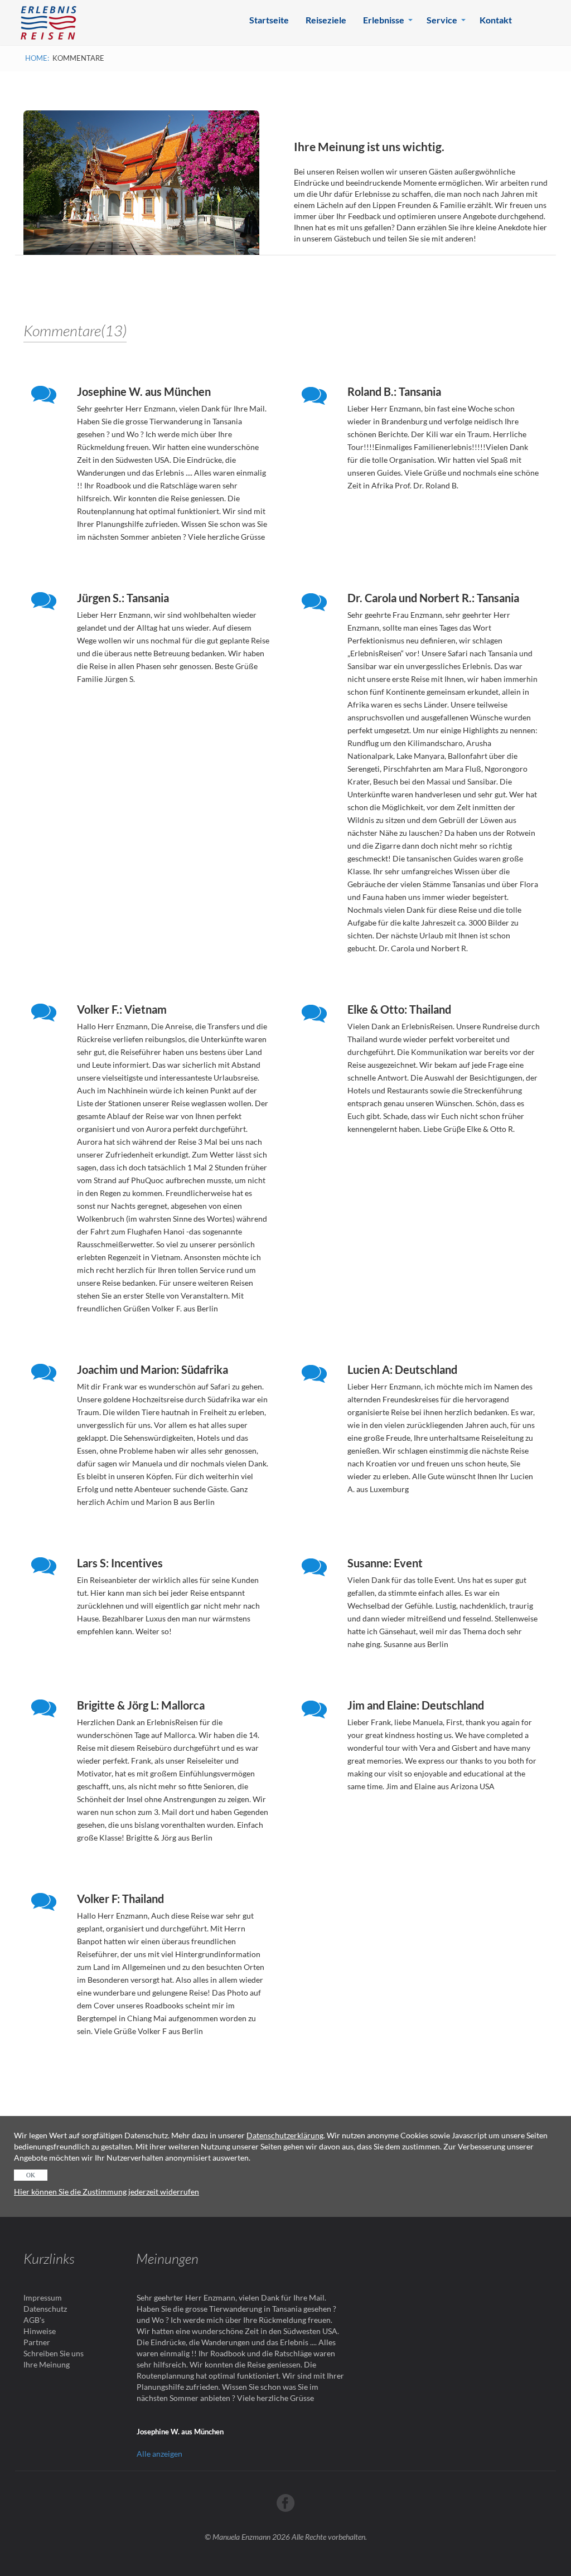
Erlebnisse (384, 20)
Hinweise (40, 2331)
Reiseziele (326, 20)
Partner (37, 2342)
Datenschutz (45, 2309)
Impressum (43, 2297)
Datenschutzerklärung (285, 2135)
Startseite (269, 20)
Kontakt (496, 20)
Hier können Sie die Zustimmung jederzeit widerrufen (107, 2192)
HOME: (37, 58)
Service (442, 20)
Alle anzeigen (159, 2454)
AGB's (34, 2320)
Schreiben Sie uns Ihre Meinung (54, 2359)
